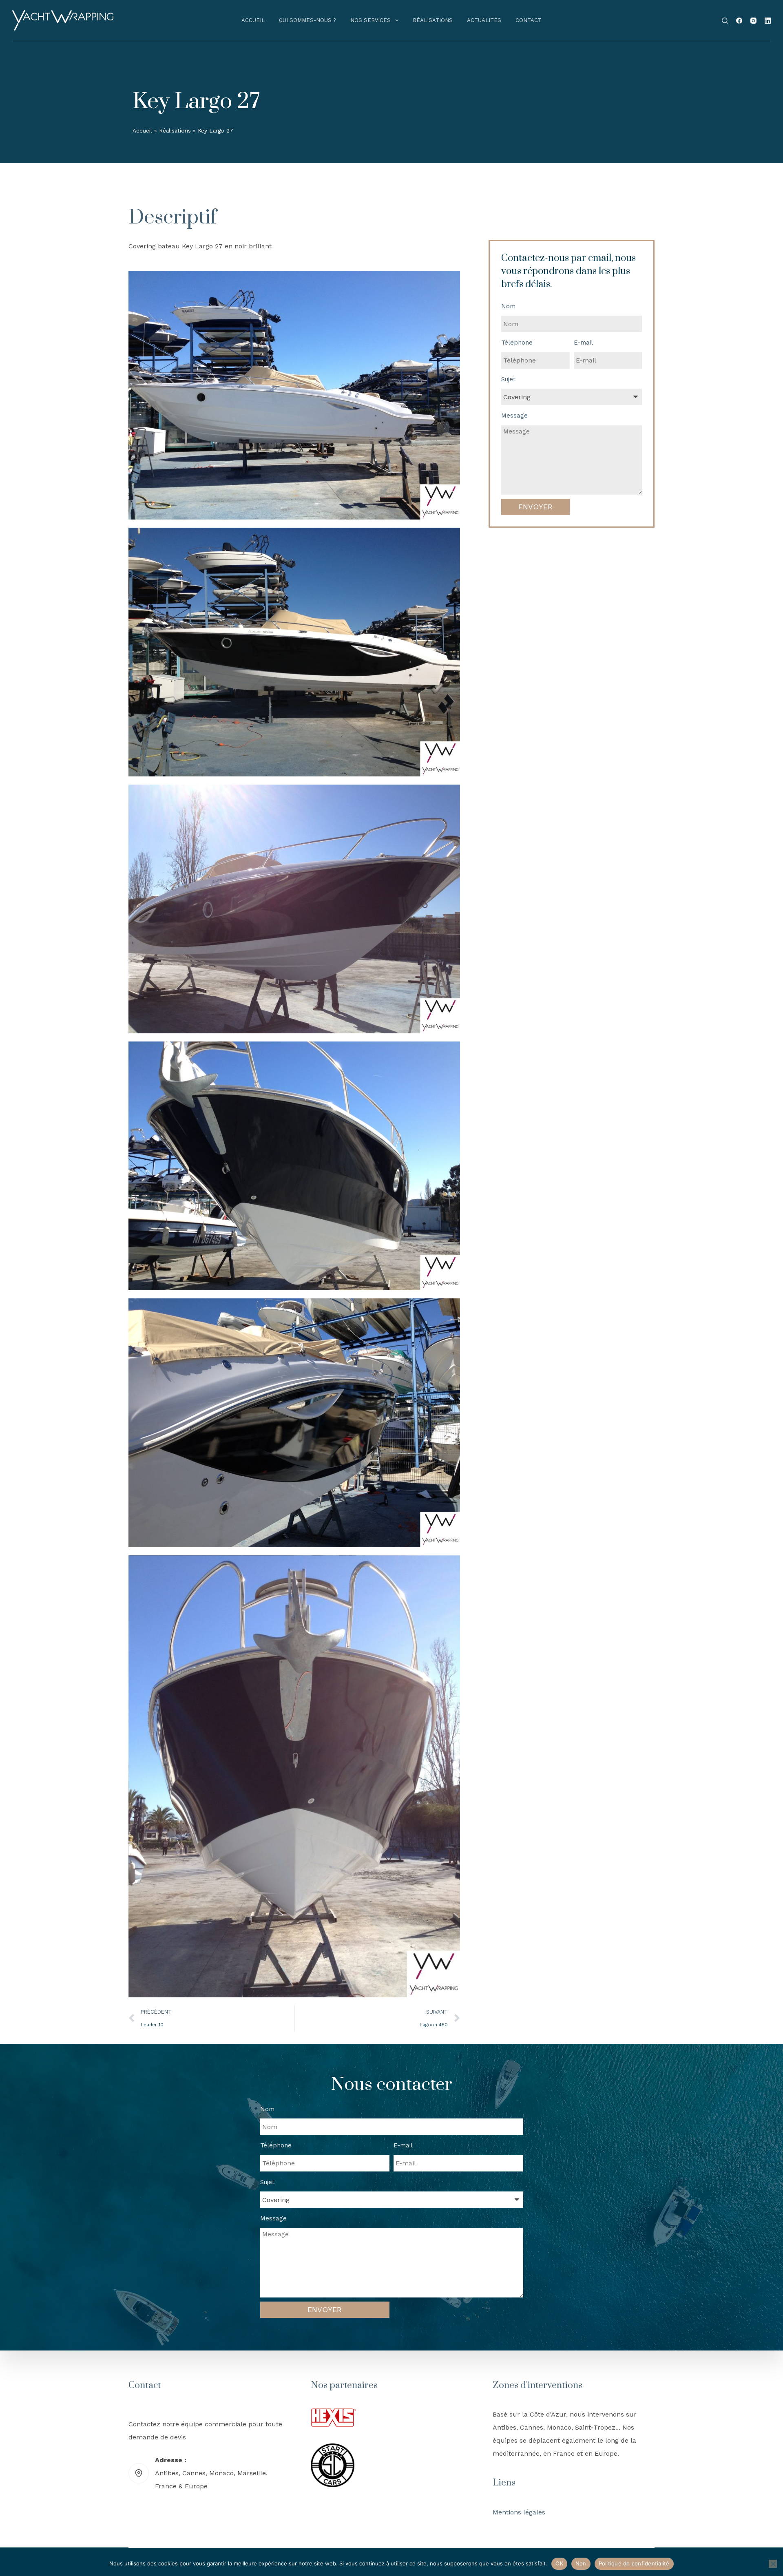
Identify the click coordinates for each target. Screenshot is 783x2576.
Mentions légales (519, 2512)
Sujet (508, 379)
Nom (508, 306)
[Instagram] (753, 21)
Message (514, 416)
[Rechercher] (725, 21)
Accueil (253, 20)
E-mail (583, 343)
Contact (529, 20)
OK (559, 2563)
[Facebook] (739, 21)
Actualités (484, 20)
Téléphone (517, 343)
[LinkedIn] (768, 21)
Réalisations (433, 20)
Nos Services (370, 20)
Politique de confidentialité (634, 2563)
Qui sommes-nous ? (307, 20)
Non (581, 2563)
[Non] (773, 2564)
